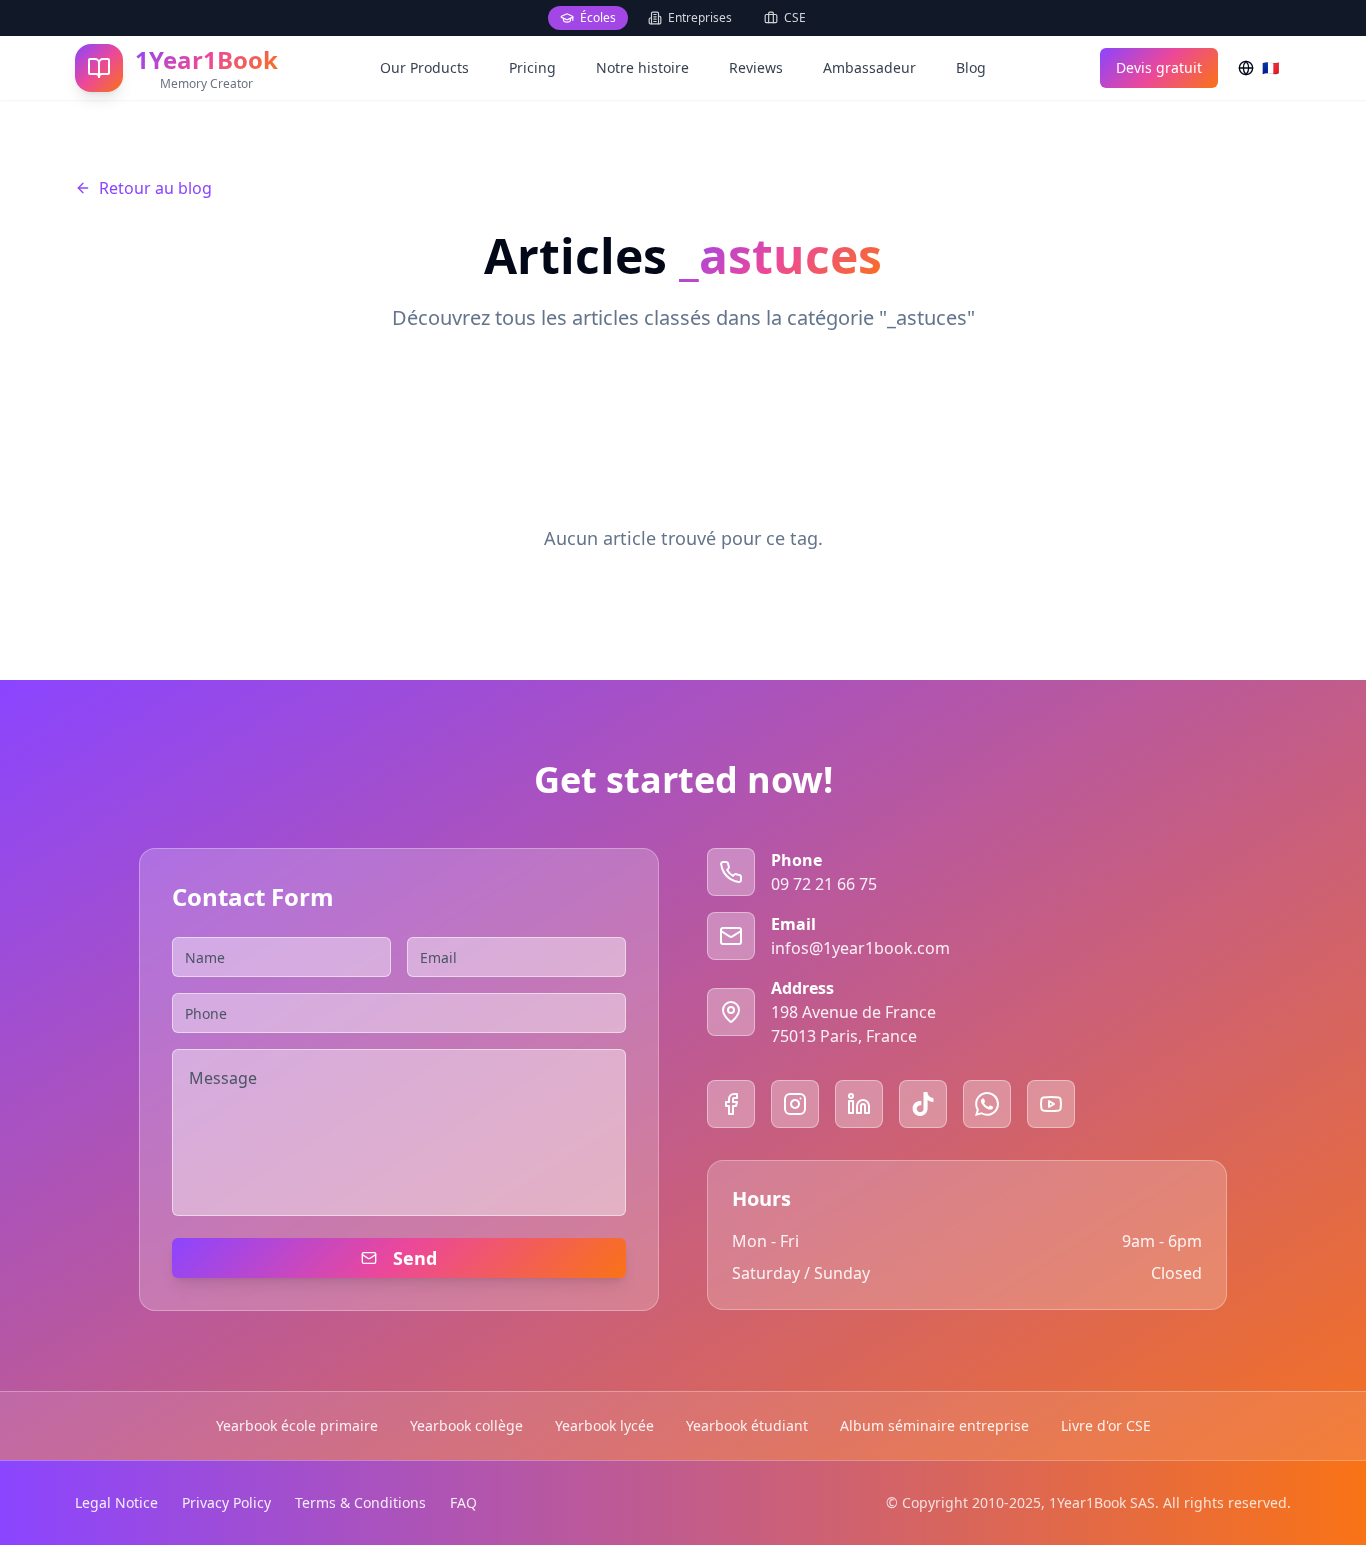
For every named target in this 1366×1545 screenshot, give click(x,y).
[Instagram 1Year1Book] (795, 1104)
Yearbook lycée (604, 1425)
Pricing (532, 67)
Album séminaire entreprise (934, 1425)
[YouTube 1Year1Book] (1051, 1104)
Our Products (424, 67)
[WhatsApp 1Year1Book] (987, 1104)
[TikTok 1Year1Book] (923, 1104)
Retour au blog (155, 188)
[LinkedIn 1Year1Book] (859, 1104)
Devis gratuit (1159, 67)
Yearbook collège (466, 1425)
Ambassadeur (869, 67)
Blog (971, 67)
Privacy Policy (226, 1502)
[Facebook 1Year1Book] (731, 1104)
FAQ (463, 1502)
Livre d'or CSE (1106, 1425)
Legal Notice (116, 1502)
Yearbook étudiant (747, 1425)
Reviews (756, 67)
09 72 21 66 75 (824, 884)
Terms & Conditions (360, 1502)
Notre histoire (642, 67)
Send (415, 1258)
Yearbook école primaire (297, 1425)
